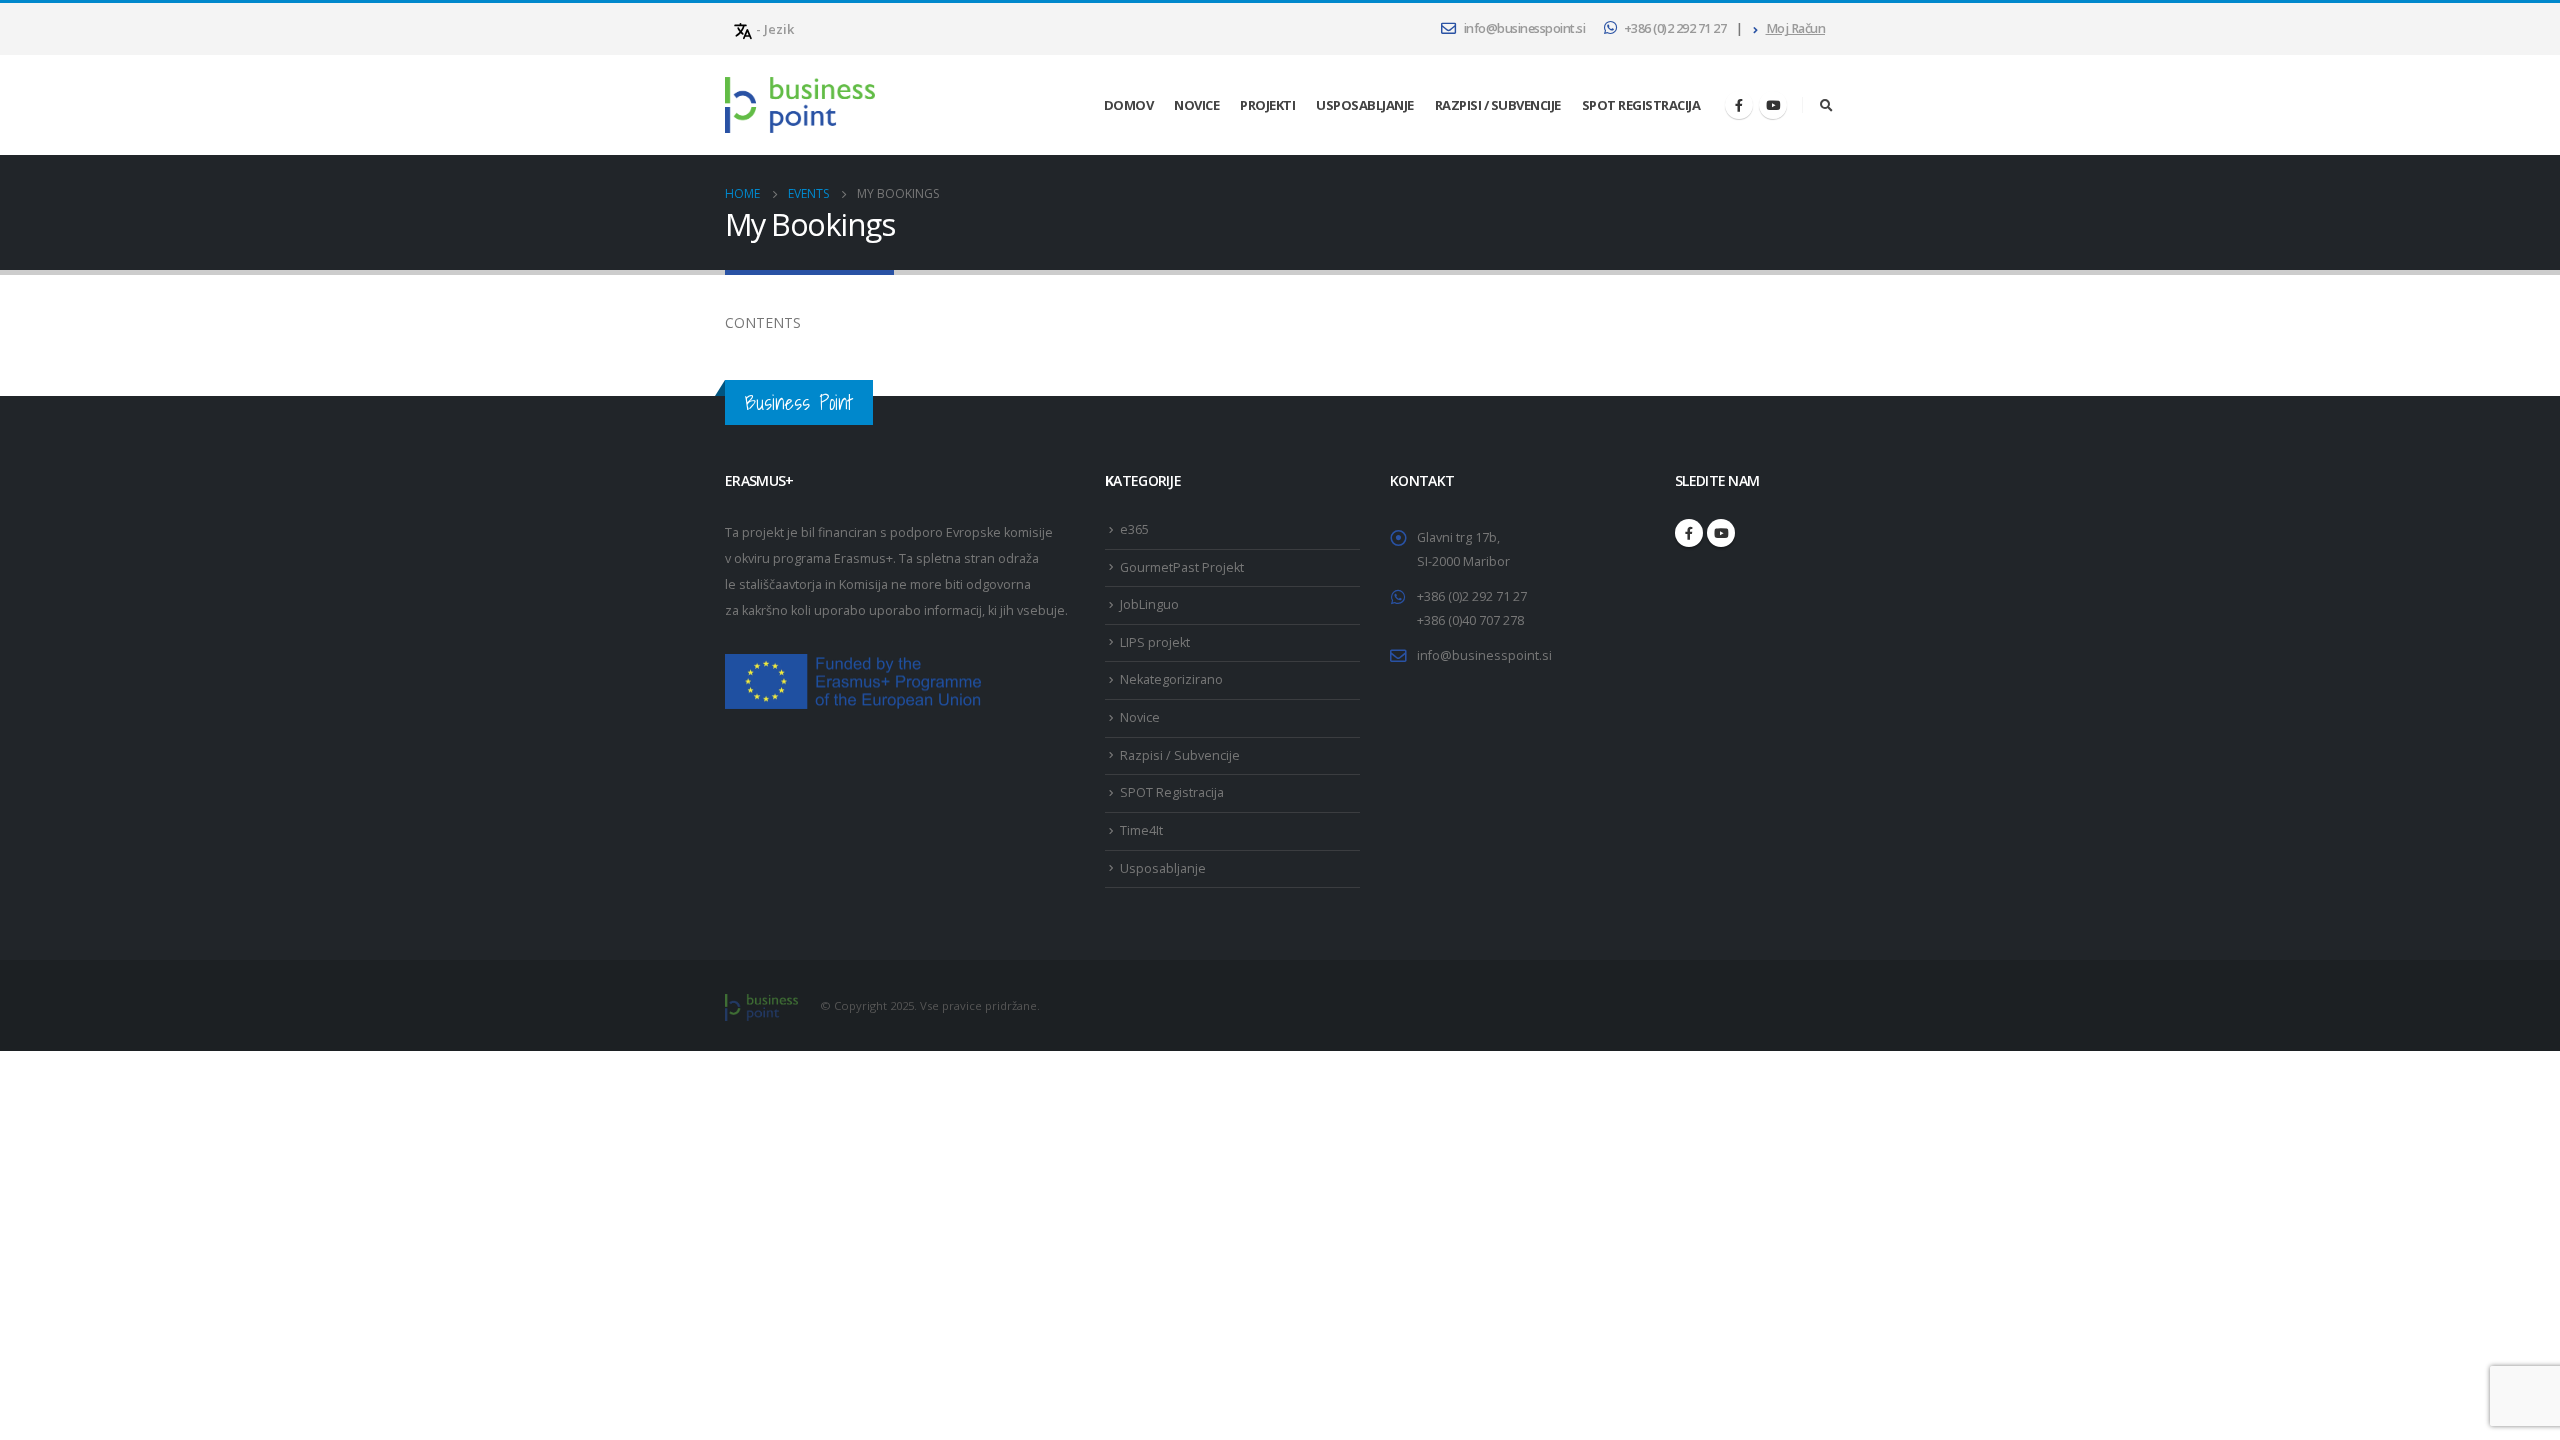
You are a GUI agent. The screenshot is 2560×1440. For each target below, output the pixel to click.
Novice (1196, 105)
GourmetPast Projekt (1182, 567)
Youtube (1721, 533)
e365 (1134, 529)
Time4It (1141, 830)
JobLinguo (1149, 604)
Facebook (1689, 533)
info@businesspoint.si (1525, 28)
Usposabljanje (1365, 105)
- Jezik (773, 29)
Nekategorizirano (1171, 679)
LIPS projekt (1155, 642)
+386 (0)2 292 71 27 (1675, 28)
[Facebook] (1739, 105)
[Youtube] (1773, 105)
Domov (1129, 105)
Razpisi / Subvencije (1498, 105)
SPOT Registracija (1641, 105)
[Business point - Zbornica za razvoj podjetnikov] (800, 105)
